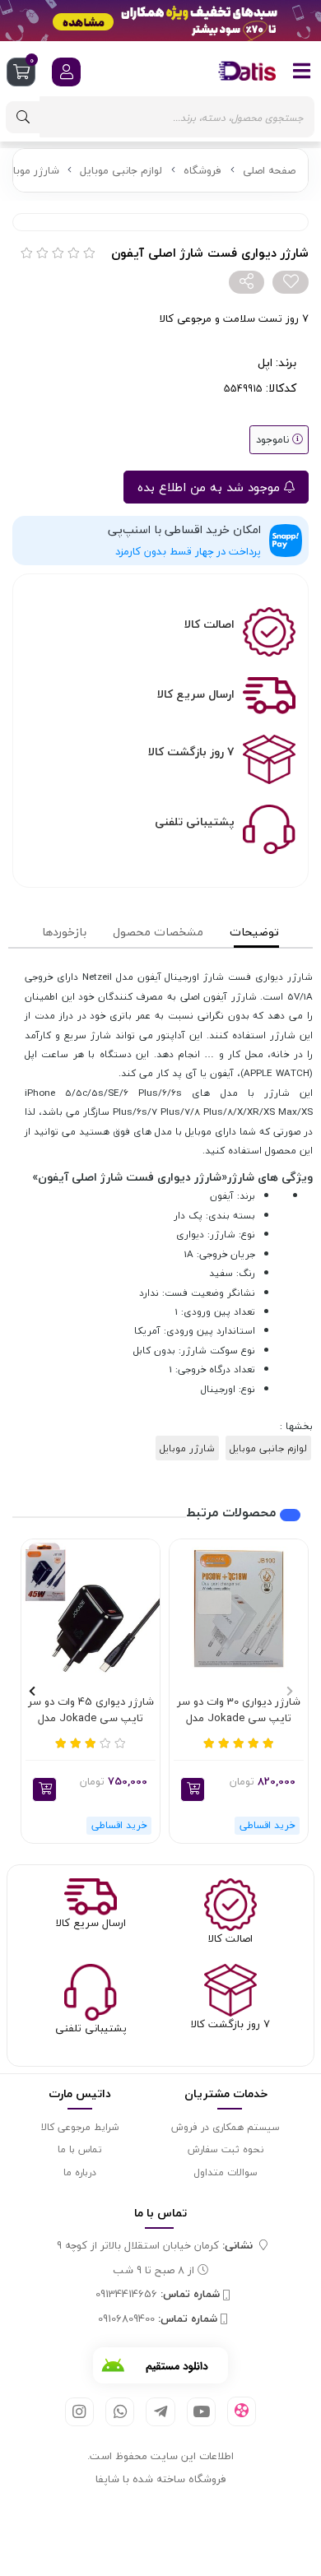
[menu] (302, 71)
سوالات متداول (226, 2172)
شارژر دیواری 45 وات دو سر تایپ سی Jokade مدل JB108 (91, 1710)
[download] (160, 2365)
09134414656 (158, 2295)
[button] (193, 1789)
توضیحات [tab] (254, 932)
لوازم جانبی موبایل (121, 170)
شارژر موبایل (30, 170)
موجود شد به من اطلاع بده (211, 487)
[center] (23, 117)
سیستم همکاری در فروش (226, 2127)
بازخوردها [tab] (64, 932)
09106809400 (158, 2319)
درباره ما (80, 2172)
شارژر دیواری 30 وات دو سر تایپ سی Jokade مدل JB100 (239, 1710)
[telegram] (160, 2412)
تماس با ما (80, 2149)
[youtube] (201, 2412)
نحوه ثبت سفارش (226, 2149)
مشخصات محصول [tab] (158, 932)
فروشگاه (202, 170)
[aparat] (242, 2411)
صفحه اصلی (269, 170)
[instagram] (79, 2412)
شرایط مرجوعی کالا (80, 2127)
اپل (265, 362)
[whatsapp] (120, 2412)
